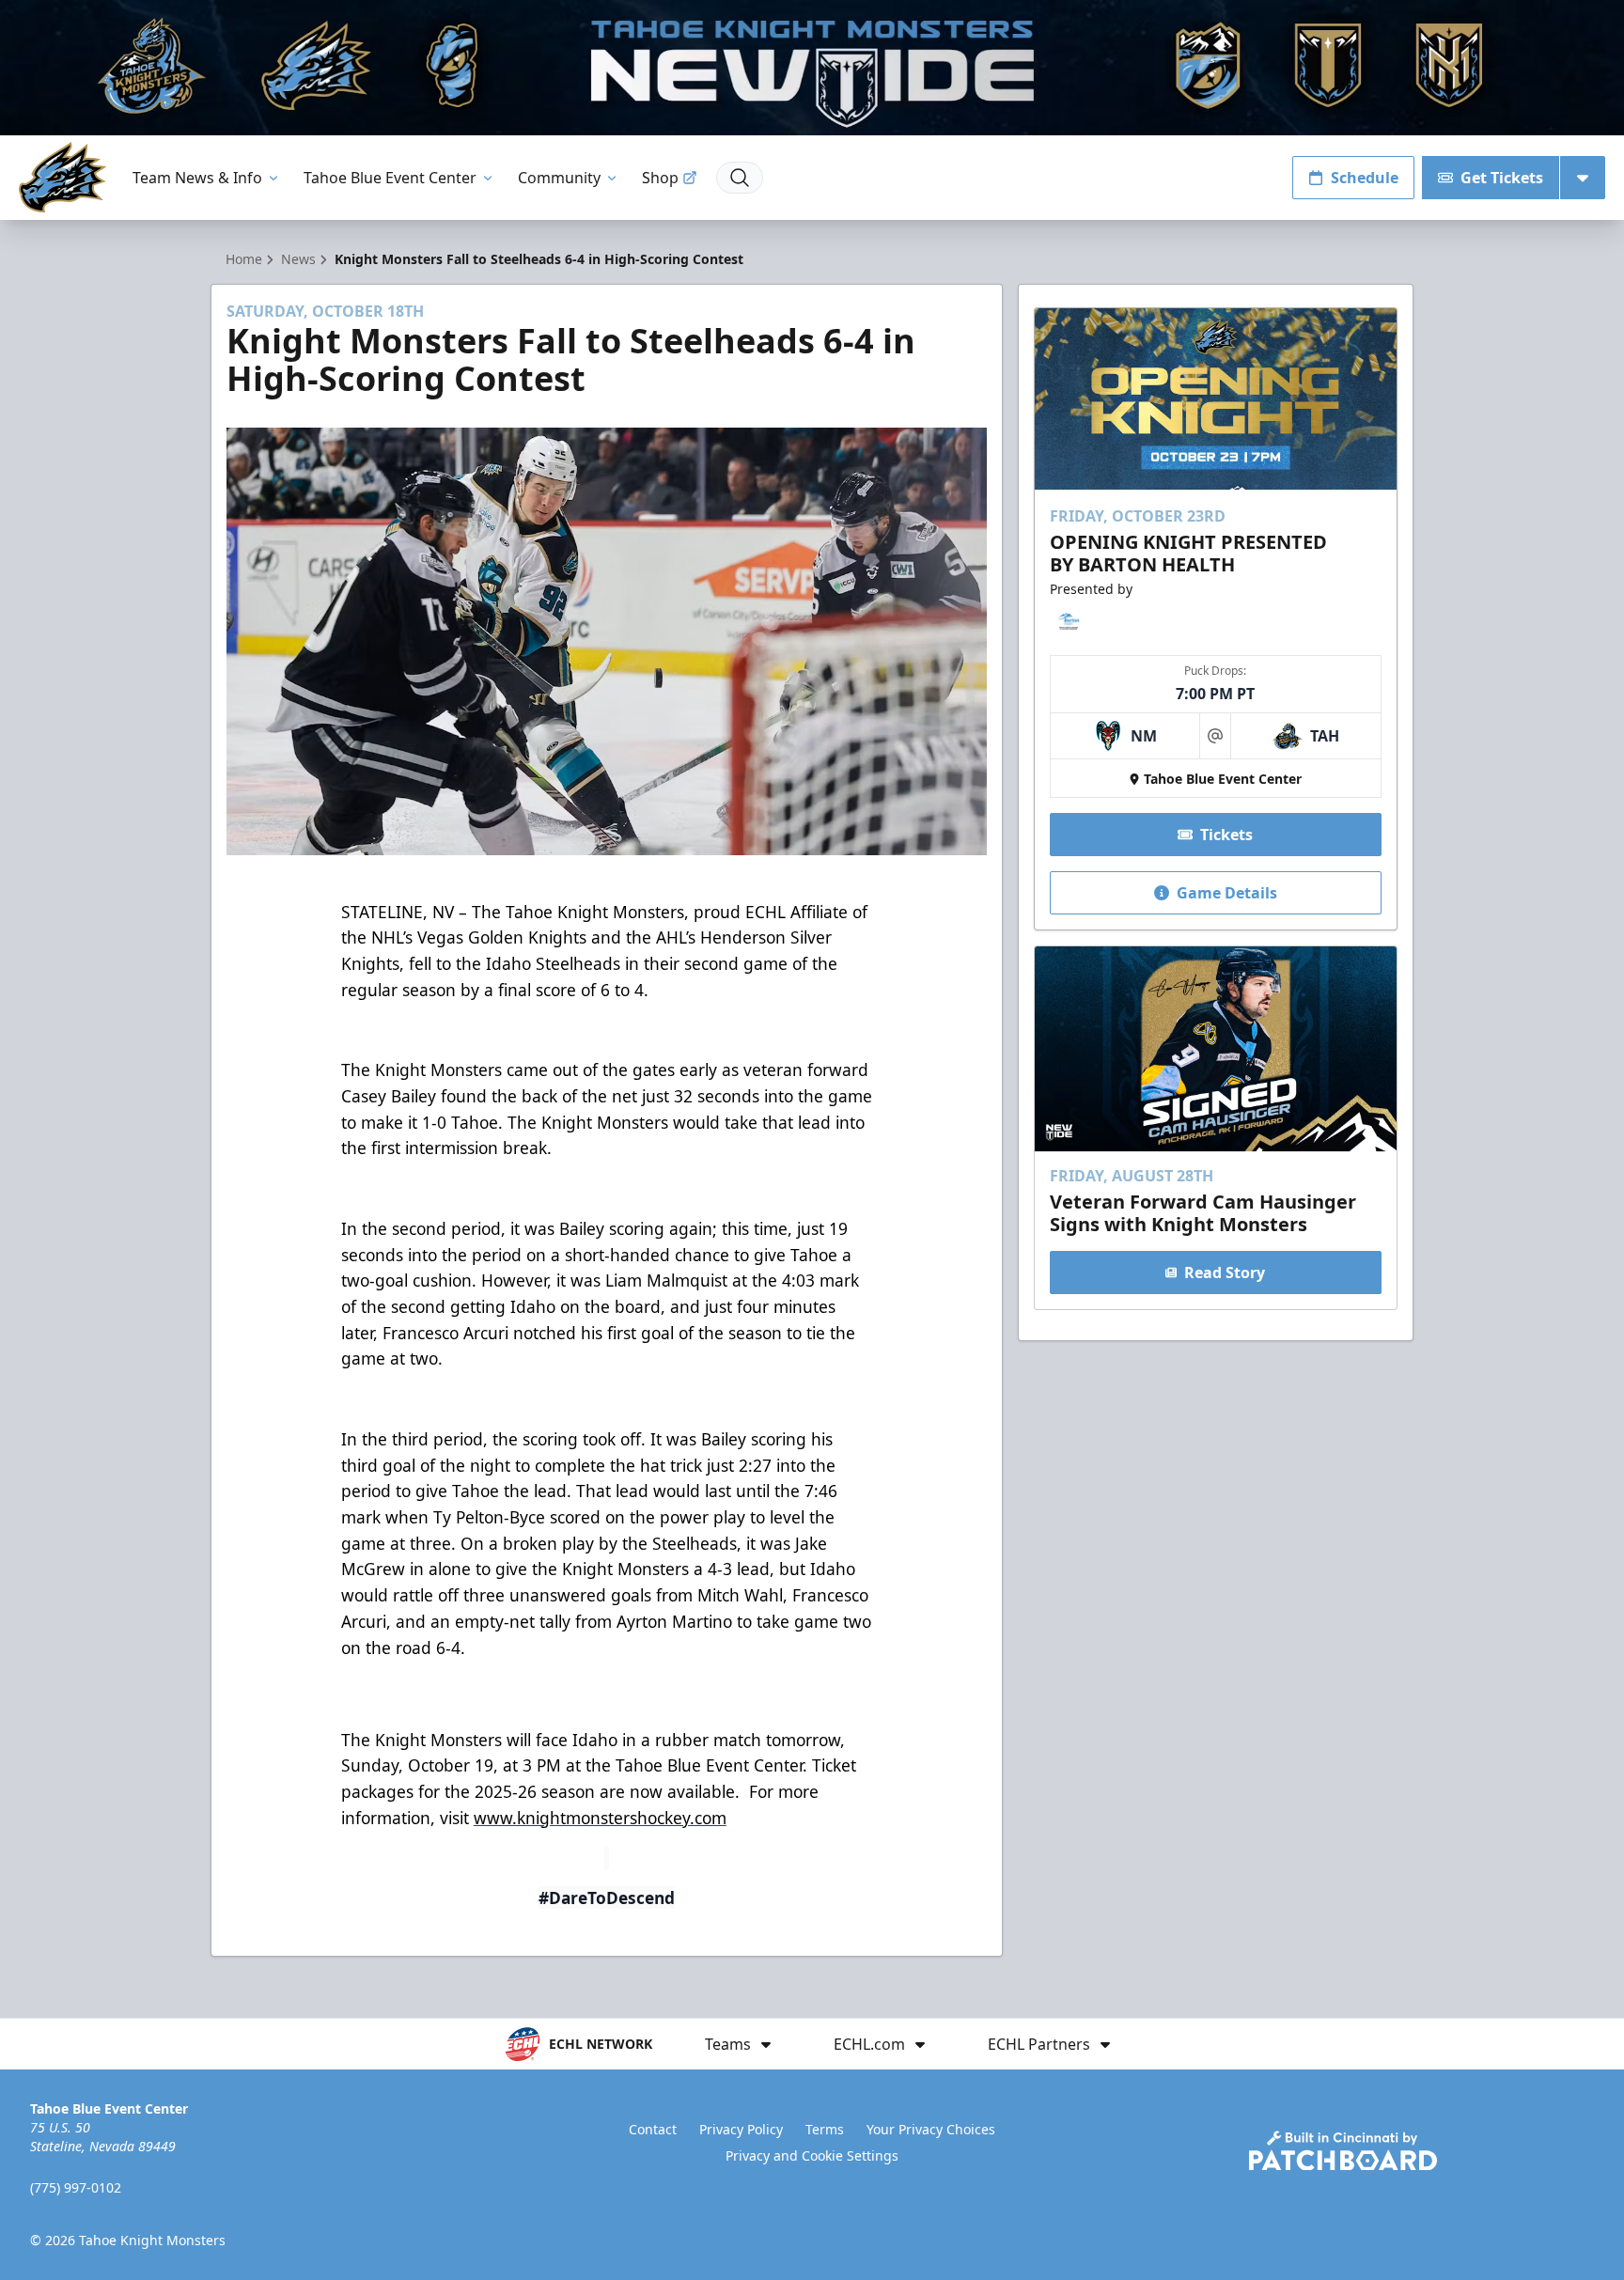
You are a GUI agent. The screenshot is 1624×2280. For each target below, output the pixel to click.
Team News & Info (197, 178)
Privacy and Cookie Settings (812, 2155)
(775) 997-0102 (76, 2187)
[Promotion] (812, 68)
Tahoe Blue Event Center (390, 178)
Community (559, 178)
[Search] (740, 178)
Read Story (1225, 1273)
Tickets (1226, 835)
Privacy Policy (741, 2129)
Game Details (1227, 893)
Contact (653, 2129)
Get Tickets (1502, 178)
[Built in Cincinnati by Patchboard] (1343, 2151)
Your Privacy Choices (931, 2129)
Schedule (1365, 178)
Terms (825, 2129)
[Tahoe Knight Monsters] (62, 177)
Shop (660, 178)
